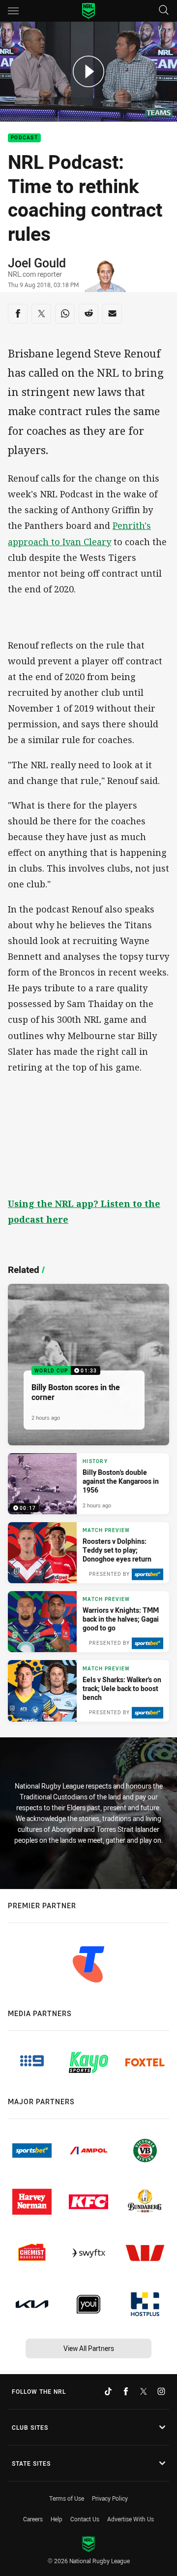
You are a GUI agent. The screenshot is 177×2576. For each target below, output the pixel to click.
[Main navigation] (13, 11)
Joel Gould (37, 263)
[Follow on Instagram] (161, 2391)
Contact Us (85, 2519)
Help (57, 2519)
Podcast (24, 138)
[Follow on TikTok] (108, 2391)
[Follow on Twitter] (144, 2391)
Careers (33, 2519)
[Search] (164, 11)
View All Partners (89, 2348)
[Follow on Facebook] (126, 2391)
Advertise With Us (131, 2519)
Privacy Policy (110, 2498)
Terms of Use (67, 2498)
